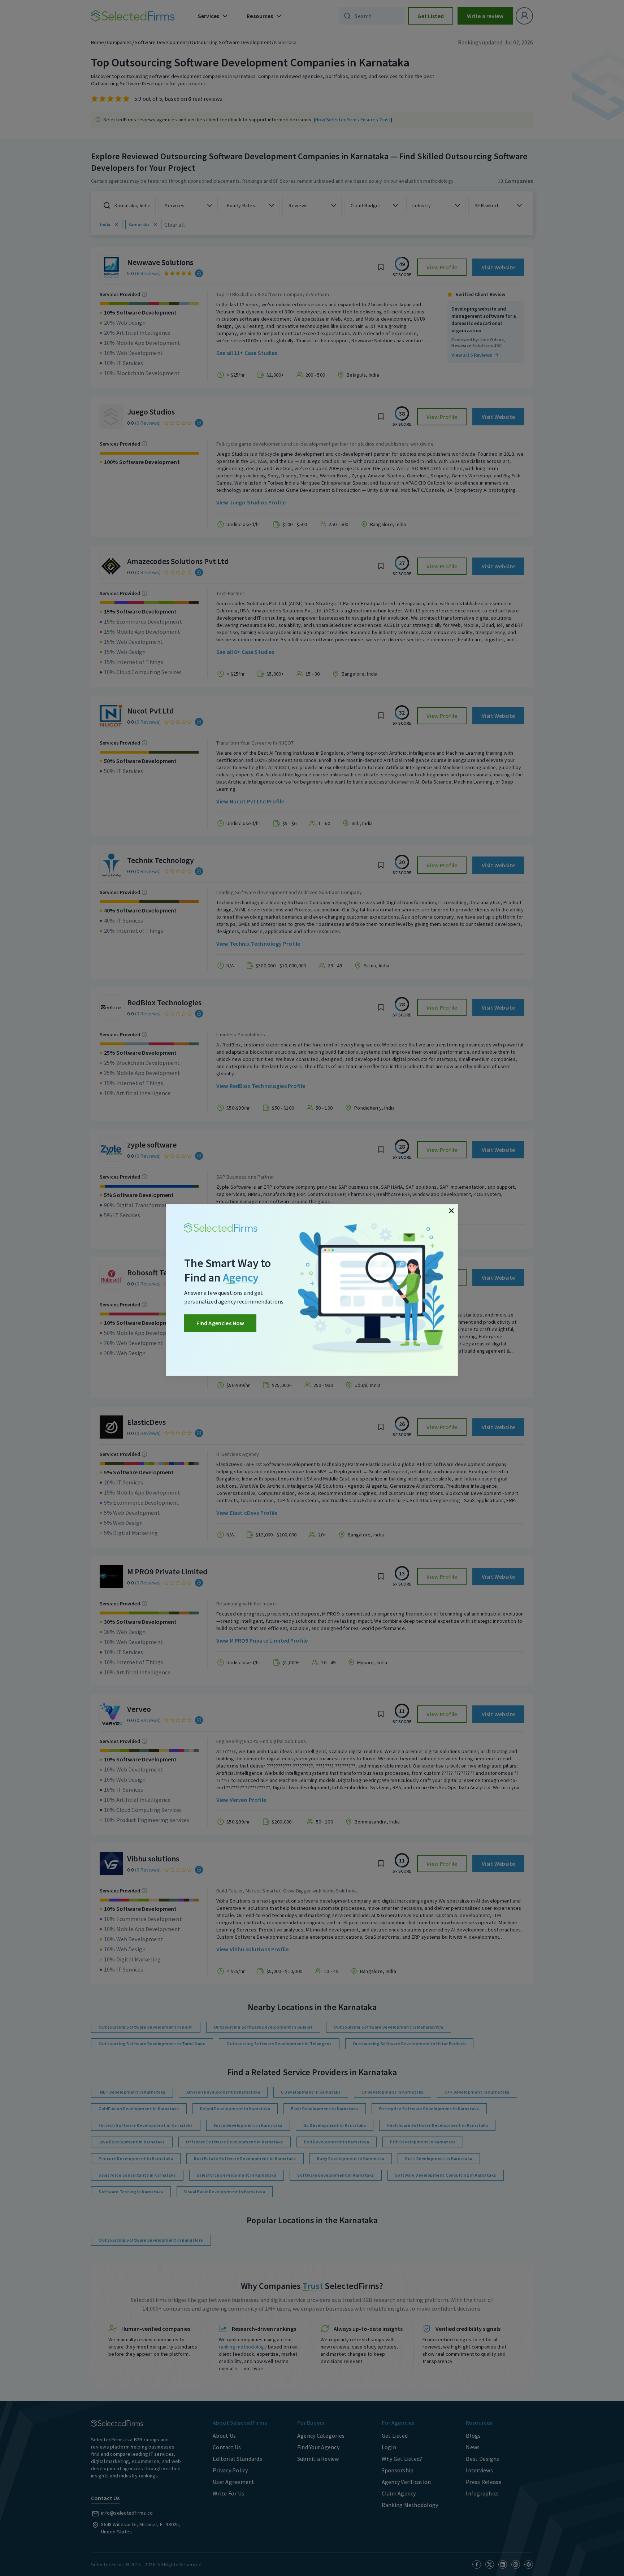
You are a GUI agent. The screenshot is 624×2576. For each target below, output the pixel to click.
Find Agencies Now (220, 1323)
